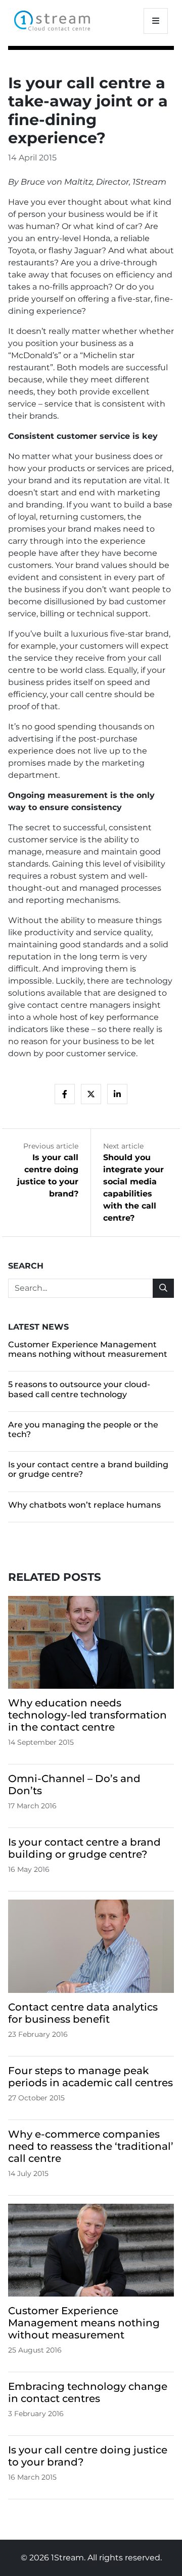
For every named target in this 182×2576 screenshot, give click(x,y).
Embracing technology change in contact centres (88, 2392)
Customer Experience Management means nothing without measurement (88, 1349)
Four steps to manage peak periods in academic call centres (90, 2077)
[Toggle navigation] (156, 21)
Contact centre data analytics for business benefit (83, 2013)
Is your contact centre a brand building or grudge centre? (84, 1848)
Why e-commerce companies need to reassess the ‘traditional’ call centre (91, 2146)
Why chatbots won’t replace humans (84, 1505)
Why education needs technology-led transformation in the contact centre (87, 1715)
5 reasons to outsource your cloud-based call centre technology (79, 1389)
